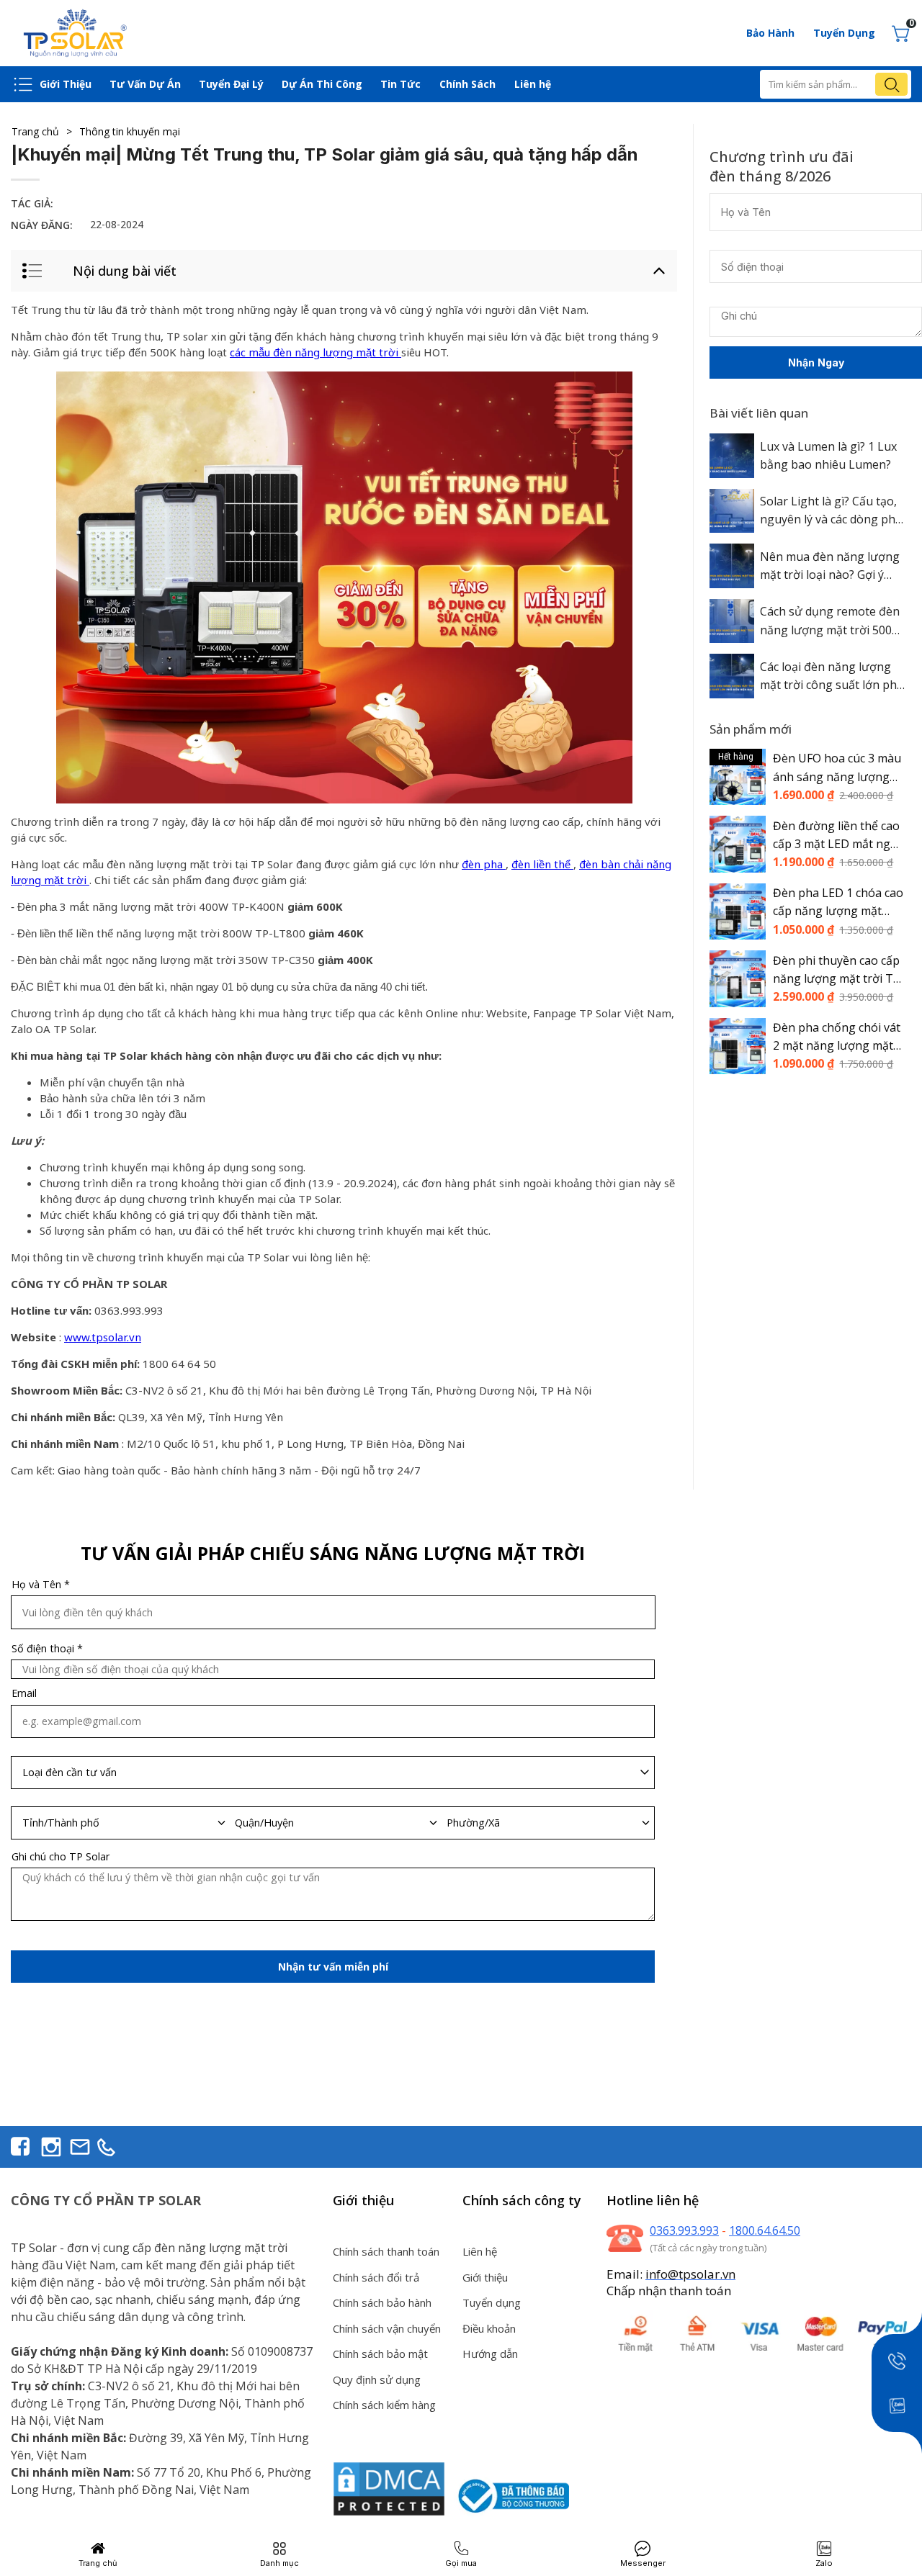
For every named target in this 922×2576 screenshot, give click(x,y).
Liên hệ (533, 84)
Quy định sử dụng (377, 2379)
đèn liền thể (542, 865)
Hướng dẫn (490, 2354)
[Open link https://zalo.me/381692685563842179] (896, 2405)
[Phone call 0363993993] (896, 2360)
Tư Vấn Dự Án (145, 84)
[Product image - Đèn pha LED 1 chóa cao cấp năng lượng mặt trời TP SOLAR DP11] (738, 911)
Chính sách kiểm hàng (384, 2405)
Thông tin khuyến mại (130, 131)
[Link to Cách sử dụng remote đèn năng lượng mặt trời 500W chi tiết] (732, 621)
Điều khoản (489, 2328)
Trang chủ (42, 131)
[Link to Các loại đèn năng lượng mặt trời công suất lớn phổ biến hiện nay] (732, 676)
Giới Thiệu (66, 84)
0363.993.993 (684, 2230)
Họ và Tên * (41, 1585)
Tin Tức (400, 84)
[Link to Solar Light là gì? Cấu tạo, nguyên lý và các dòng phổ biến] (732, 511)
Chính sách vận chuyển (387, 2328)
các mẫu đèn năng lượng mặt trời (315, 353)
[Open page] (76, 33)
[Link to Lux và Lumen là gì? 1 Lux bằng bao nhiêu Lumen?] (732, 456)
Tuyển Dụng (844, 33)
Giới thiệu (485, 2277)
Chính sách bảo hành (382, 2302)
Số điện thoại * (47, 1649)
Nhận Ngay (816, 362)
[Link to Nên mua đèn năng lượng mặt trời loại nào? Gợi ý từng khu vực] (732, 566)
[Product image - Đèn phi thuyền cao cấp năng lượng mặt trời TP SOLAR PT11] (738, 979)
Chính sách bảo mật (380, 2354)
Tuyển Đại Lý (231, 84)
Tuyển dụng (492, 2302)
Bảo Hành (770, 33)
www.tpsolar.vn (103, 1338)
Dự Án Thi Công (322, 84)
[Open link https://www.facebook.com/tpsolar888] (20, 2147)
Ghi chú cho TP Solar (61, 1857)
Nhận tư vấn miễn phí (333, 1967)
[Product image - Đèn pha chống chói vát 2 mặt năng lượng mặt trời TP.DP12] (738, 1046)
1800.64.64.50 (765, 2230)
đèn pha (484, 865)
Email (24, 1693)
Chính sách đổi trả (376, 2277)
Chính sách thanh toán (386, 2251)
